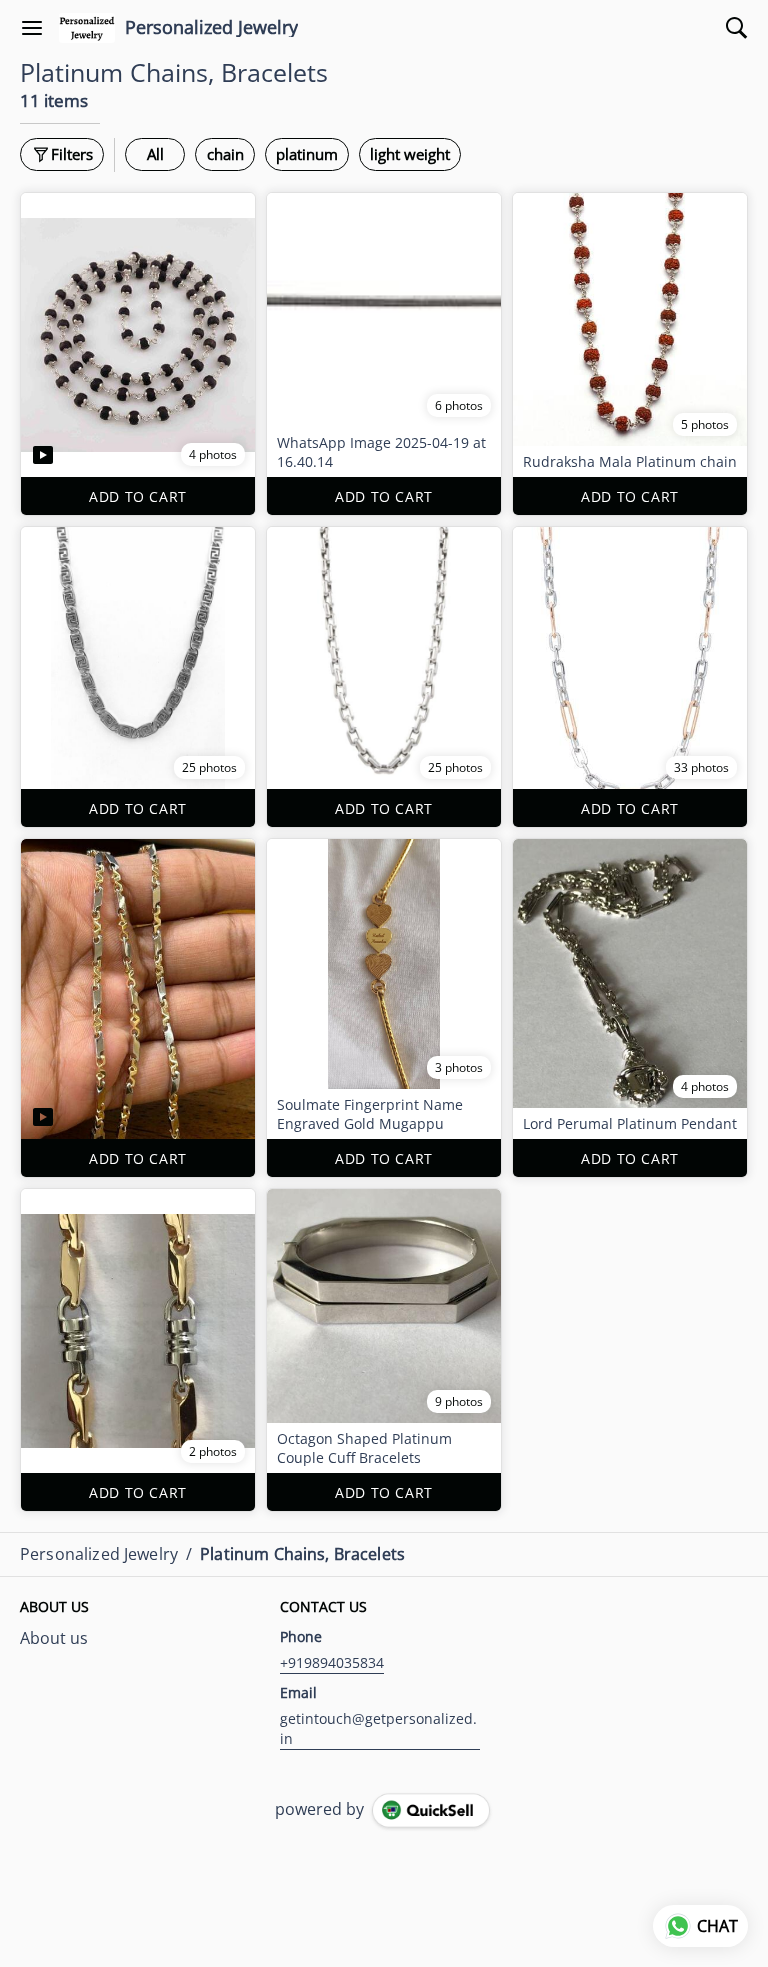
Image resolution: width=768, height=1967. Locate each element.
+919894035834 (332, 1662)
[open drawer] (32, 28)
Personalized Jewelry (211, 28)
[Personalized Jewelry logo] (87, 28)
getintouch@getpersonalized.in (378, 1728)
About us (54, 1638)
